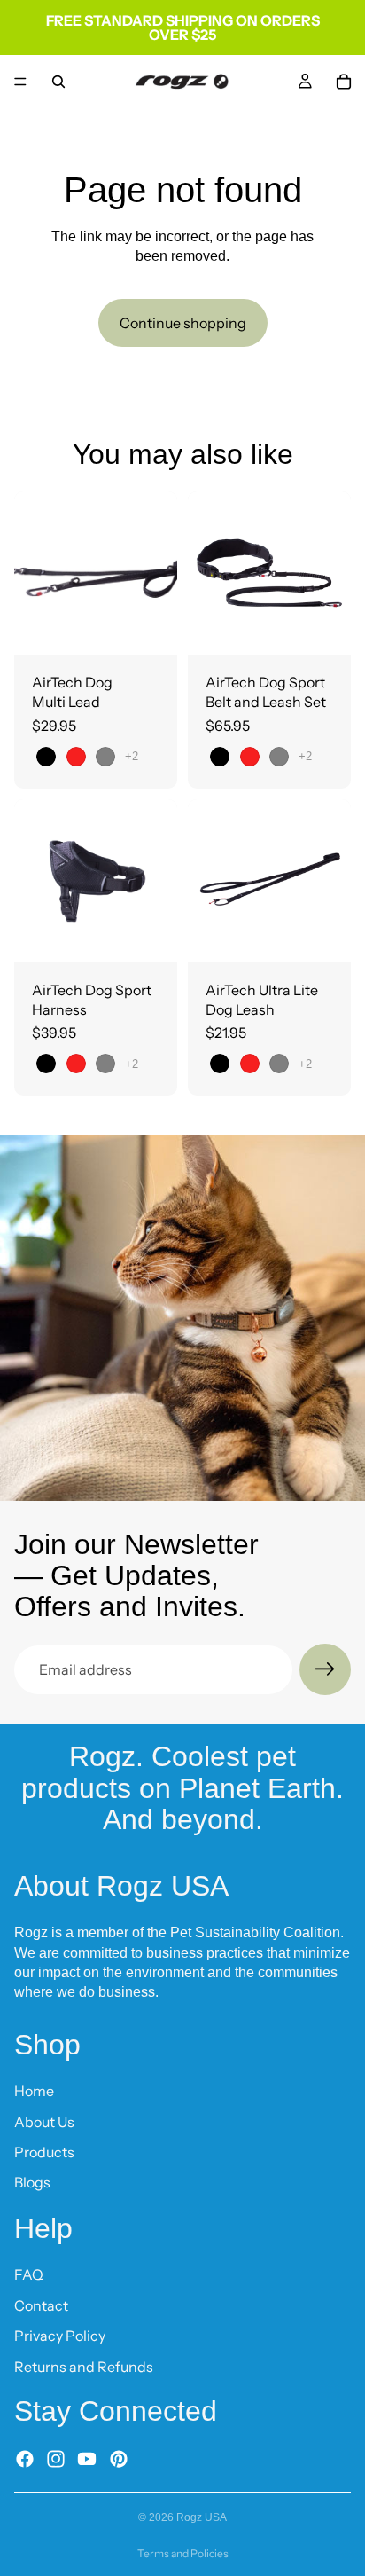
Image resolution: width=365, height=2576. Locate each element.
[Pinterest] (119, 2459)
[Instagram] (56, 2459)
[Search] (58, 82)
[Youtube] (87, 2459)
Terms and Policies (183, 2553)
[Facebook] (25, 2459)
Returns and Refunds (84, 2367)
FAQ (29, 2274)
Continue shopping (183, 323)
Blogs (32, 2183)
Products (44, 2152)
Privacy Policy (60, 2336)
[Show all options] (132, 756)
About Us (44, 2122)
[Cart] (344, 82)
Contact (41, 2305)
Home (34, 2091)
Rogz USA (202, 2517)
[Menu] (20, 82)
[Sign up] (325, 1669)
